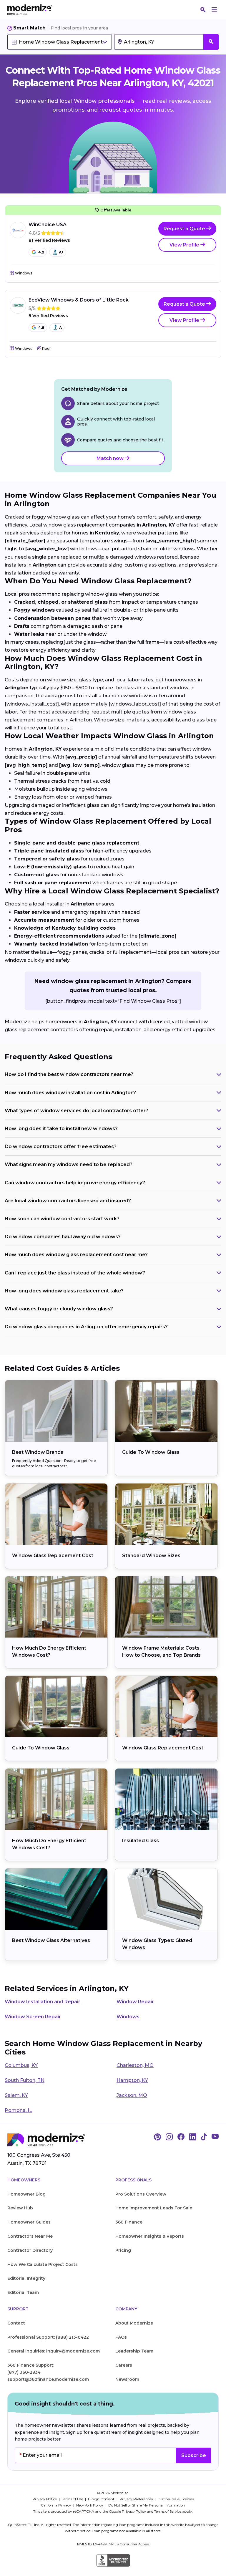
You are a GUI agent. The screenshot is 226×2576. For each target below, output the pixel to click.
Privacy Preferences (137, 2499)
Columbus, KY (21, 2065)
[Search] (203, 10)
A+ (61, 252)
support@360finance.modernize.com (48, 2379)
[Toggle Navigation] (214, 10)
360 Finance (129, 2222)
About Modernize (134, 2323)
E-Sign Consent (102, 2499)
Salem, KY (16, 2095)
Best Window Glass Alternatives (51, 1940)
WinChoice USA (48, 225)
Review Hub (20, 2208)
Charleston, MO (135, 2065)
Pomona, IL (18, 2110)
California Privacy (56, 2505)
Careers (124, 2365)
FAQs (121, 2337)
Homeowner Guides (29, 2222)
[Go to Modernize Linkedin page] (193, 2137)
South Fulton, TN (25, 2080)
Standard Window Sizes (151, 1556)
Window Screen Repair (33, 2017)
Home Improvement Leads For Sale (154, 2208)
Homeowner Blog (26, 2194)
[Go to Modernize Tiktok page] (204, 2137)
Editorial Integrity (26, 2278)
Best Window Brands (38, 1452)
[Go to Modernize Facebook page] (181, 2137)
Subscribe (194, 2455)
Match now (111, 458)
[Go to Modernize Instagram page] (169, 2137)
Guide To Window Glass (151, 1452)
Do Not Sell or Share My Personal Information (147, 2505)
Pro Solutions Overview (141, 2194)
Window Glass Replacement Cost (53, 1556)
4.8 (41, 328)
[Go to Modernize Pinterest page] (157, 2137)
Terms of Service (168, 2511)
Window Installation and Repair (43, 2002)
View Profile (185, 245)
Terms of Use (73, 2499)
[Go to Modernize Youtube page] (215, 2137)
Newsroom (127, 2379)
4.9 (41, 252)
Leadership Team (134, 2351)
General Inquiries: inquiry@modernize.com (54, 2351)
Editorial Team (23, 2292)
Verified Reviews (49, 240)
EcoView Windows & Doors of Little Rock (79, 300)
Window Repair (135, 2002)
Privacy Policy (134, 2511)
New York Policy (90, 2505)
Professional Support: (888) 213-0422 (48, 2337)
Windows (128, 2017)
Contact (16, 2323)
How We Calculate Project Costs (43, 2264)
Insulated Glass (141, 1841)
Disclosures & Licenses (176, 2499)
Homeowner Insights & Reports (150, 2236)
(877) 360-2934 (24, 2372)
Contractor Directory (30, 2250)
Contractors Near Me (30, 2236)
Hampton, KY (132, 2080)
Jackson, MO (132, 2095)
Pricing (123, 2250)
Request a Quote (185, 229)
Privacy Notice (45, 2499)
